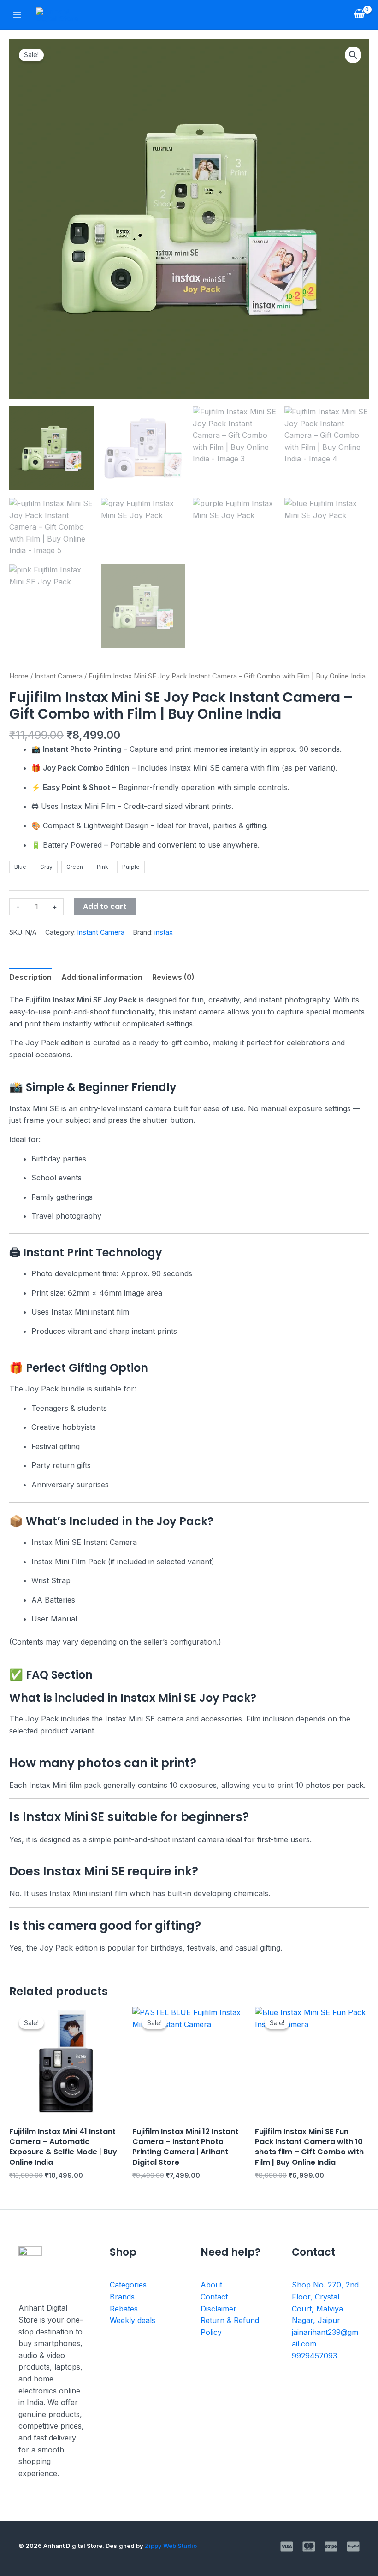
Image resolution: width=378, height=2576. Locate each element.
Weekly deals (133, 2320)
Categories (128, 2285)
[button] (353, 55)
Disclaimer (219, 2309)
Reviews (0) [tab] (173, 977)
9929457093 (314, 2356)
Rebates (124, 2309)
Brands (122, 2297)
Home (19, 676)
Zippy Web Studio (171, 2546)
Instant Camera (59, 676)
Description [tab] (30, 977)
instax (164, 932)
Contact (214, 2297)
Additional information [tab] (102, 977)
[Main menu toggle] (17, 15)
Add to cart (105, 906)
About (211, 2285)
